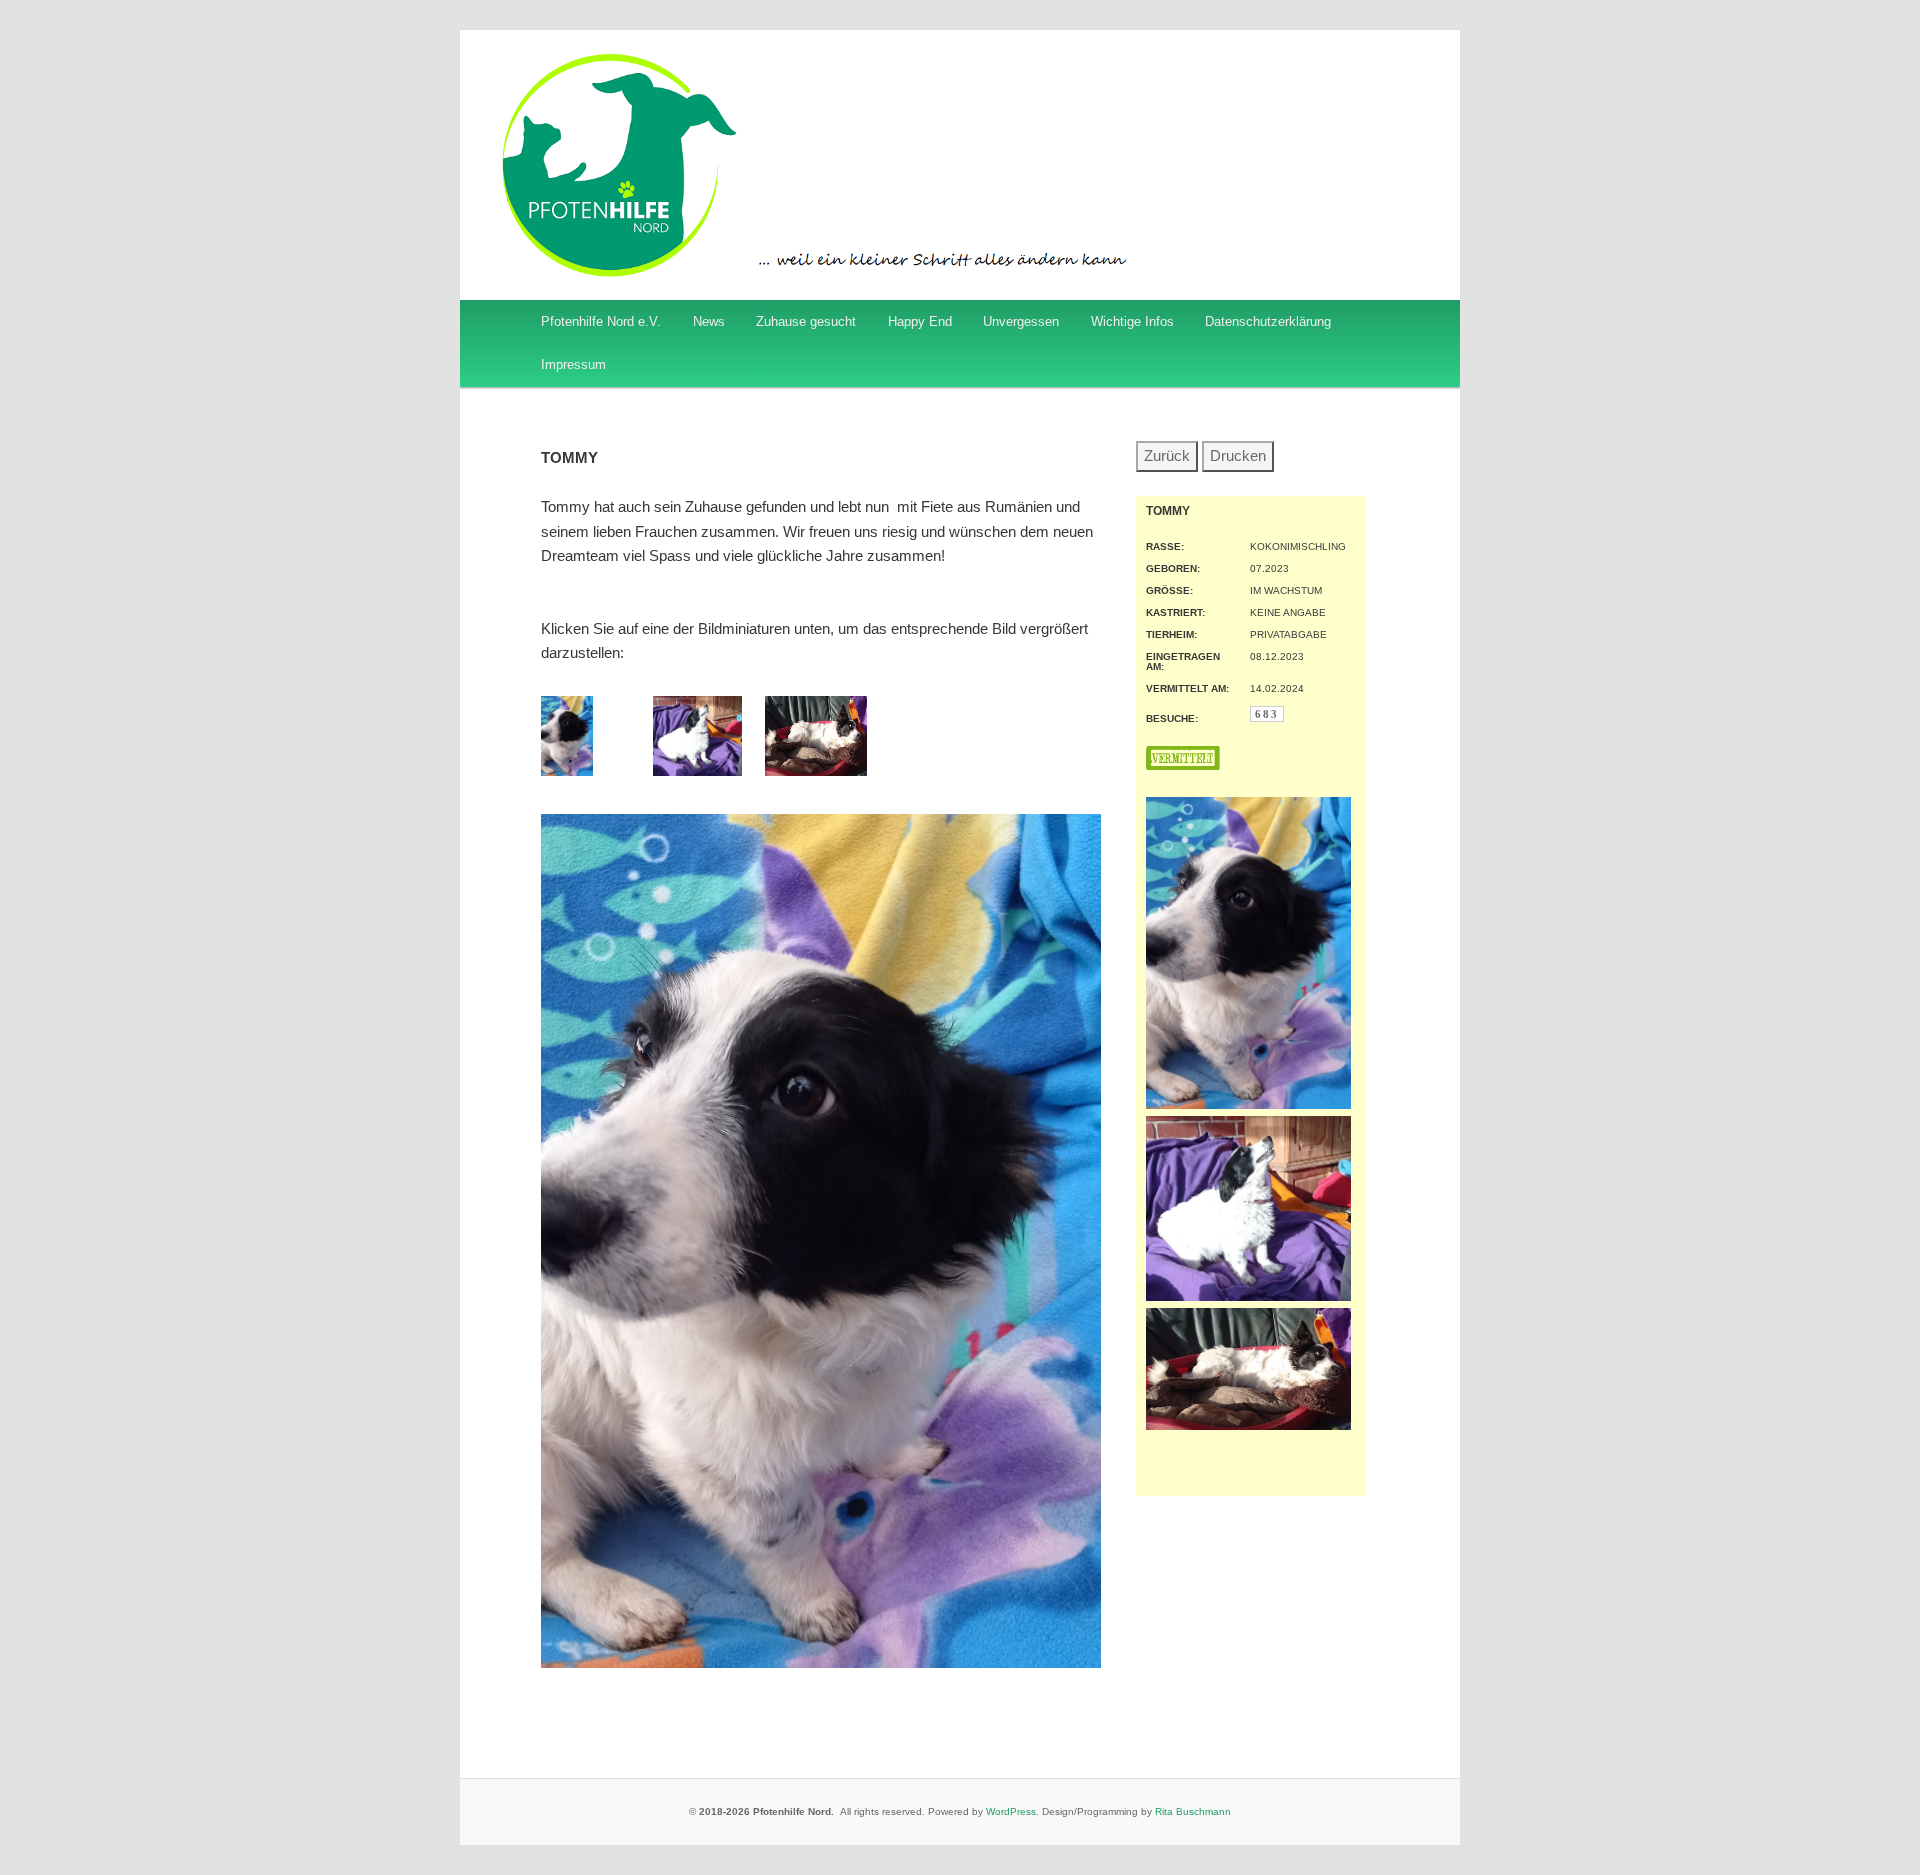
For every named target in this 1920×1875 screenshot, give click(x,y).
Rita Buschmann (1193, 1811)
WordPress (1011, 1811)
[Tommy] (567, 770)
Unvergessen (1021, 321)
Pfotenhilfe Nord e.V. (601, 321)
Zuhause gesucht (806, 321)
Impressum (573, 364)
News (709, 321)
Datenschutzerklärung (1268, 321)
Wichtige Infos (1132, 321)
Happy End (920, 321)
